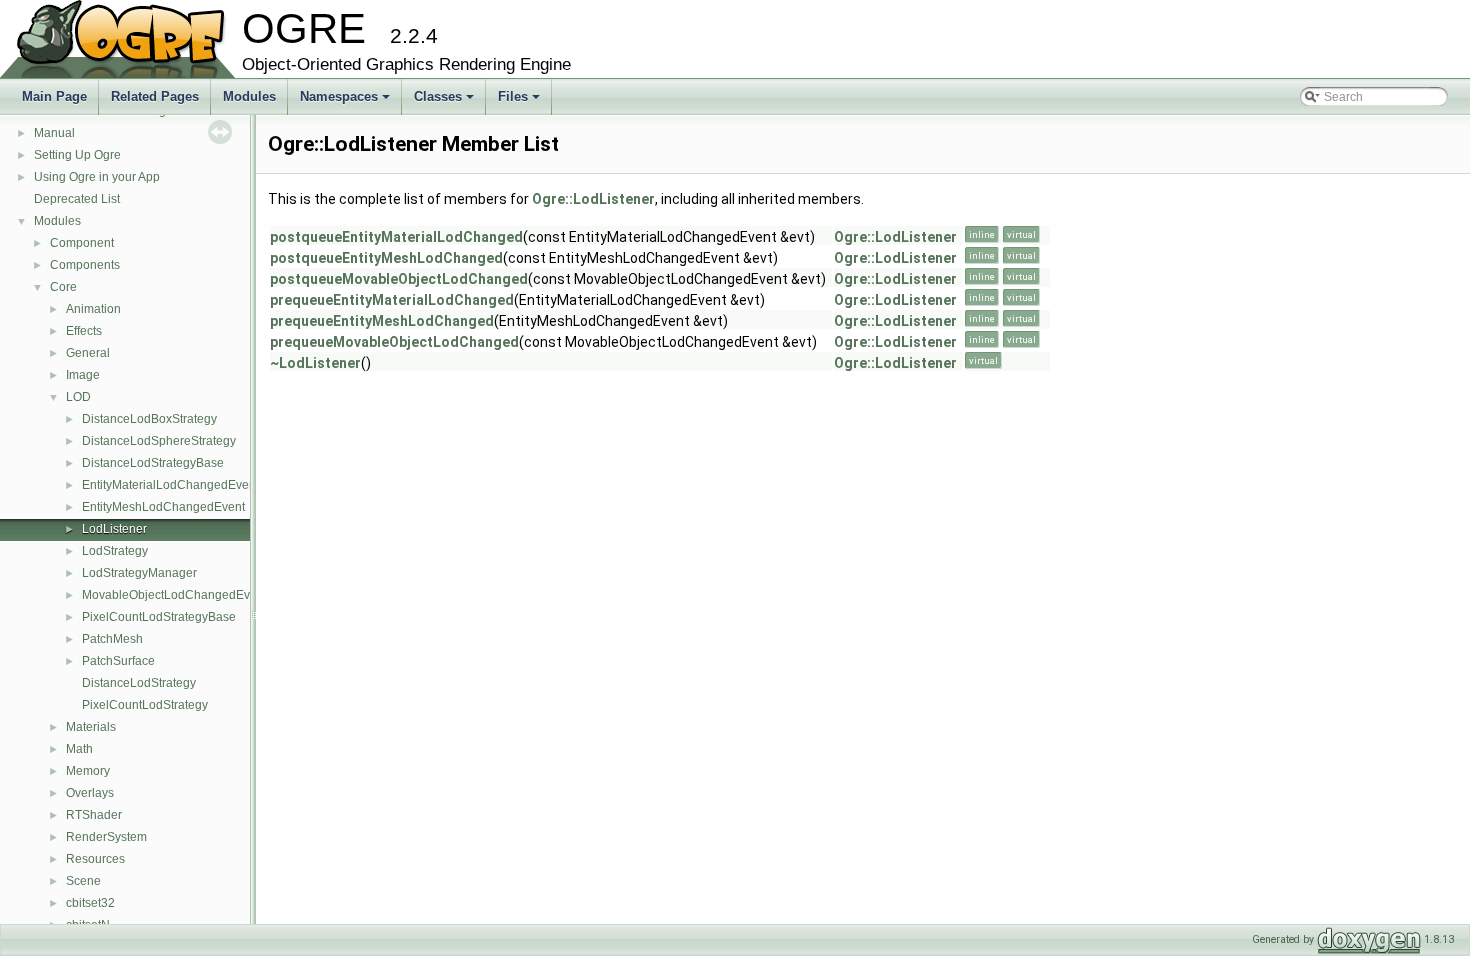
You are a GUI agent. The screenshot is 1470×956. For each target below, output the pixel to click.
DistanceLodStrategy (139, 683)
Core (63, 287)
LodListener (114, 529)
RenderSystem (106, 837)
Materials (91, 727)
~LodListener (315, 363)
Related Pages (155, 96)
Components (85, 265)
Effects (84, 331)
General (88, 353)
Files (520, 102)
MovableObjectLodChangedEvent (174, 595)
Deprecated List (77, 199)
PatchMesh (112, 639)
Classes (445, 102)
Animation (93, 309)
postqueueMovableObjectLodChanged (399, 279)
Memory (88, 771)
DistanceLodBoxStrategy (149, 419)
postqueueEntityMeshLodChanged (386, 258)
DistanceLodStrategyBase (153, 463)
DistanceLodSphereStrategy (159, 441)
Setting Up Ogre (77, 155)
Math (79, 749)
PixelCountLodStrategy (145, 705)
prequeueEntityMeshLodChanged (382, 321)
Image (83, 375)
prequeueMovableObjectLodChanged (394, 342)
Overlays (90, 793)
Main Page (54, 96)
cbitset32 (90, 903)
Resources (95, 859)
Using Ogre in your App (97, 177)
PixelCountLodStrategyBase (159, 617)
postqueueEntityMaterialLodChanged (396, 237)
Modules (249, 96)
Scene (83, 881)
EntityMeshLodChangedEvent (163, 507)
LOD (78, 397)
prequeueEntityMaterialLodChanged (392, 300)
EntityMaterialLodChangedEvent (170, 485)
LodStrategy (115, 551)
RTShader (94, 815)
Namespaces (346, 102)
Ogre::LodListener (593, 199)
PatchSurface (118, 661)
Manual (54, 133)
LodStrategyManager (139, 573)
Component (82, 243)
